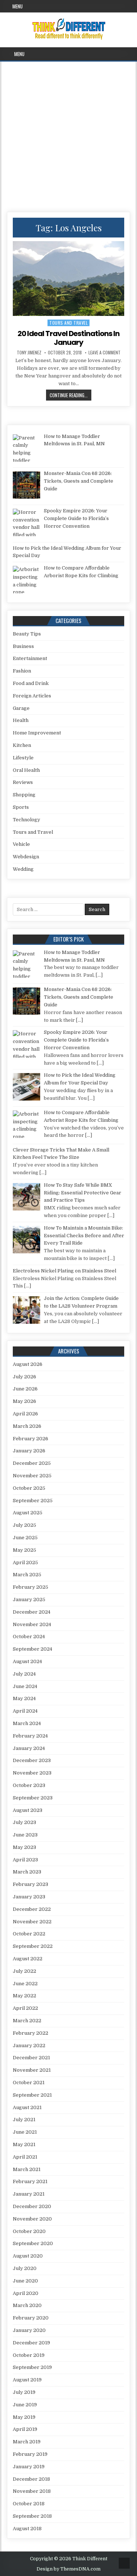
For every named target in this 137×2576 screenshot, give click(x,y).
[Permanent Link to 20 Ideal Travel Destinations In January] (69, 279)
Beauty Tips (27, 634)
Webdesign (26, 857)
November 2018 (32, 2491)
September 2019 (32, 2367)
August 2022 (28, 1959)
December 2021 (31, 2058)
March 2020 (27, 2305)
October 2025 (29, 1488)
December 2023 (32, 1760)
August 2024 (27, 1661)
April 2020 (26, 2293)
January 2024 (29, 1748)
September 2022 (33, 1946)
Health (21, 720)
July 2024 (24, 1674)
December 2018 (31, 2479)
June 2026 (25, 1389)
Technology (26, 820)
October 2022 (29, 1934)
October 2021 (29, 2083)
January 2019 (29, 2467)
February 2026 (31, 1439)
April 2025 (25, 1562)
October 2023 (29, 1785)
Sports (21, 807)
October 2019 (29, 2355)
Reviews (23, 782)
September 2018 (32, 2516)
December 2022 (32, 1909)
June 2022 (25, 1984)
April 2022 (25, 2008)
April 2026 (25, 1414)
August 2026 (28, 1364)
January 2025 (29, 1600)
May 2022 (24, 1996)
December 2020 (32, 2206)
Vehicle (21, 844)
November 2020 (32, 2219)
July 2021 (24, 2120)
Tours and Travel (68, 323)
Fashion (22, 671)
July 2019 (24, 2392)
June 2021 (25, 2132)
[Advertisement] (68, 134)
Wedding (23, 869)
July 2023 (24, 1822)
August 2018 (27, 2529)
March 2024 (27, 1723)
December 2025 (32, 1463)
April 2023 (25, 1860)
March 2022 (27, 2021)
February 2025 (31, 1587)
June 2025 (25, 1538)
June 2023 (25, 1835)
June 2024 (25, 1686)
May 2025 (24, 1550)
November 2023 (32, 1773)
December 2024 (32, 1612)
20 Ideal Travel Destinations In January (68, 338)
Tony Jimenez (29, 353)
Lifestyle (23, 758)
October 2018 (29, 2504)
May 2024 (24, 1698)
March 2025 (27, 1575)
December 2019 (31, 2343)
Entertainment (30, 658)
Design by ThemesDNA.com (68, 2569)
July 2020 (25, 2268)
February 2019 (30, 2454)
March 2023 (27, 1872)
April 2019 (25, 2429)
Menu (18, 6)
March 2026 (27, 1426)
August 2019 (27, 2380)
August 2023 (28, 1810)
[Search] (131, 54)
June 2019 (25, 2405)
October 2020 (29, 2231)
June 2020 (25, 2281)
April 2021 (25, 2157)
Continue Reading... (71, 395)
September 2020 (33, 2243)
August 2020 (28, 2256)
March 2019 (27, 2442)
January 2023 (29, 1897)
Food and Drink (31, 683)
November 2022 (32, 1922)
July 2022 (24, 1971)
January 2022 (29, 2046)
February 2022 (31, 2033)
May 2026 (24, 1401)
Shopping (24, 795)
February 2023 (31, 1884)
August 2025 (28, 1513)
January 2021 (29, 2194)
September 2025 (33, 1501)
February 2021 (30, 2181)
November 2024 (32, 1624)
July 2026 (24, 1377)
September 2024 (33, 1649)
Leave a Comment (104, 353)
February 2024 (30, 1736)
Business (23, 646)
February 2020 (31, 2318)
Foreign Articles (32, 696)
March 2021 (27, 2169)
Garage (21, 708)
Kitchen (22, 745)
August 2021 (27, 2107)
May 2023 (24, 1847)
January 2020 (29, 2330)
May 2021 (24, 2144)
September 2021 (32, 2095)
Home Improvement (37, 733)
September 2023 (33, 1798)
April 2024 (25, 1711)
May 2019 (24, 2417)
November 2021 (32, 2070)
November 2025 (32, 1476)
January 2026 (29, 1451)
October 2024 (29, 1637)
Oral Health (26, 770)
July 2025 (24, 1525)
